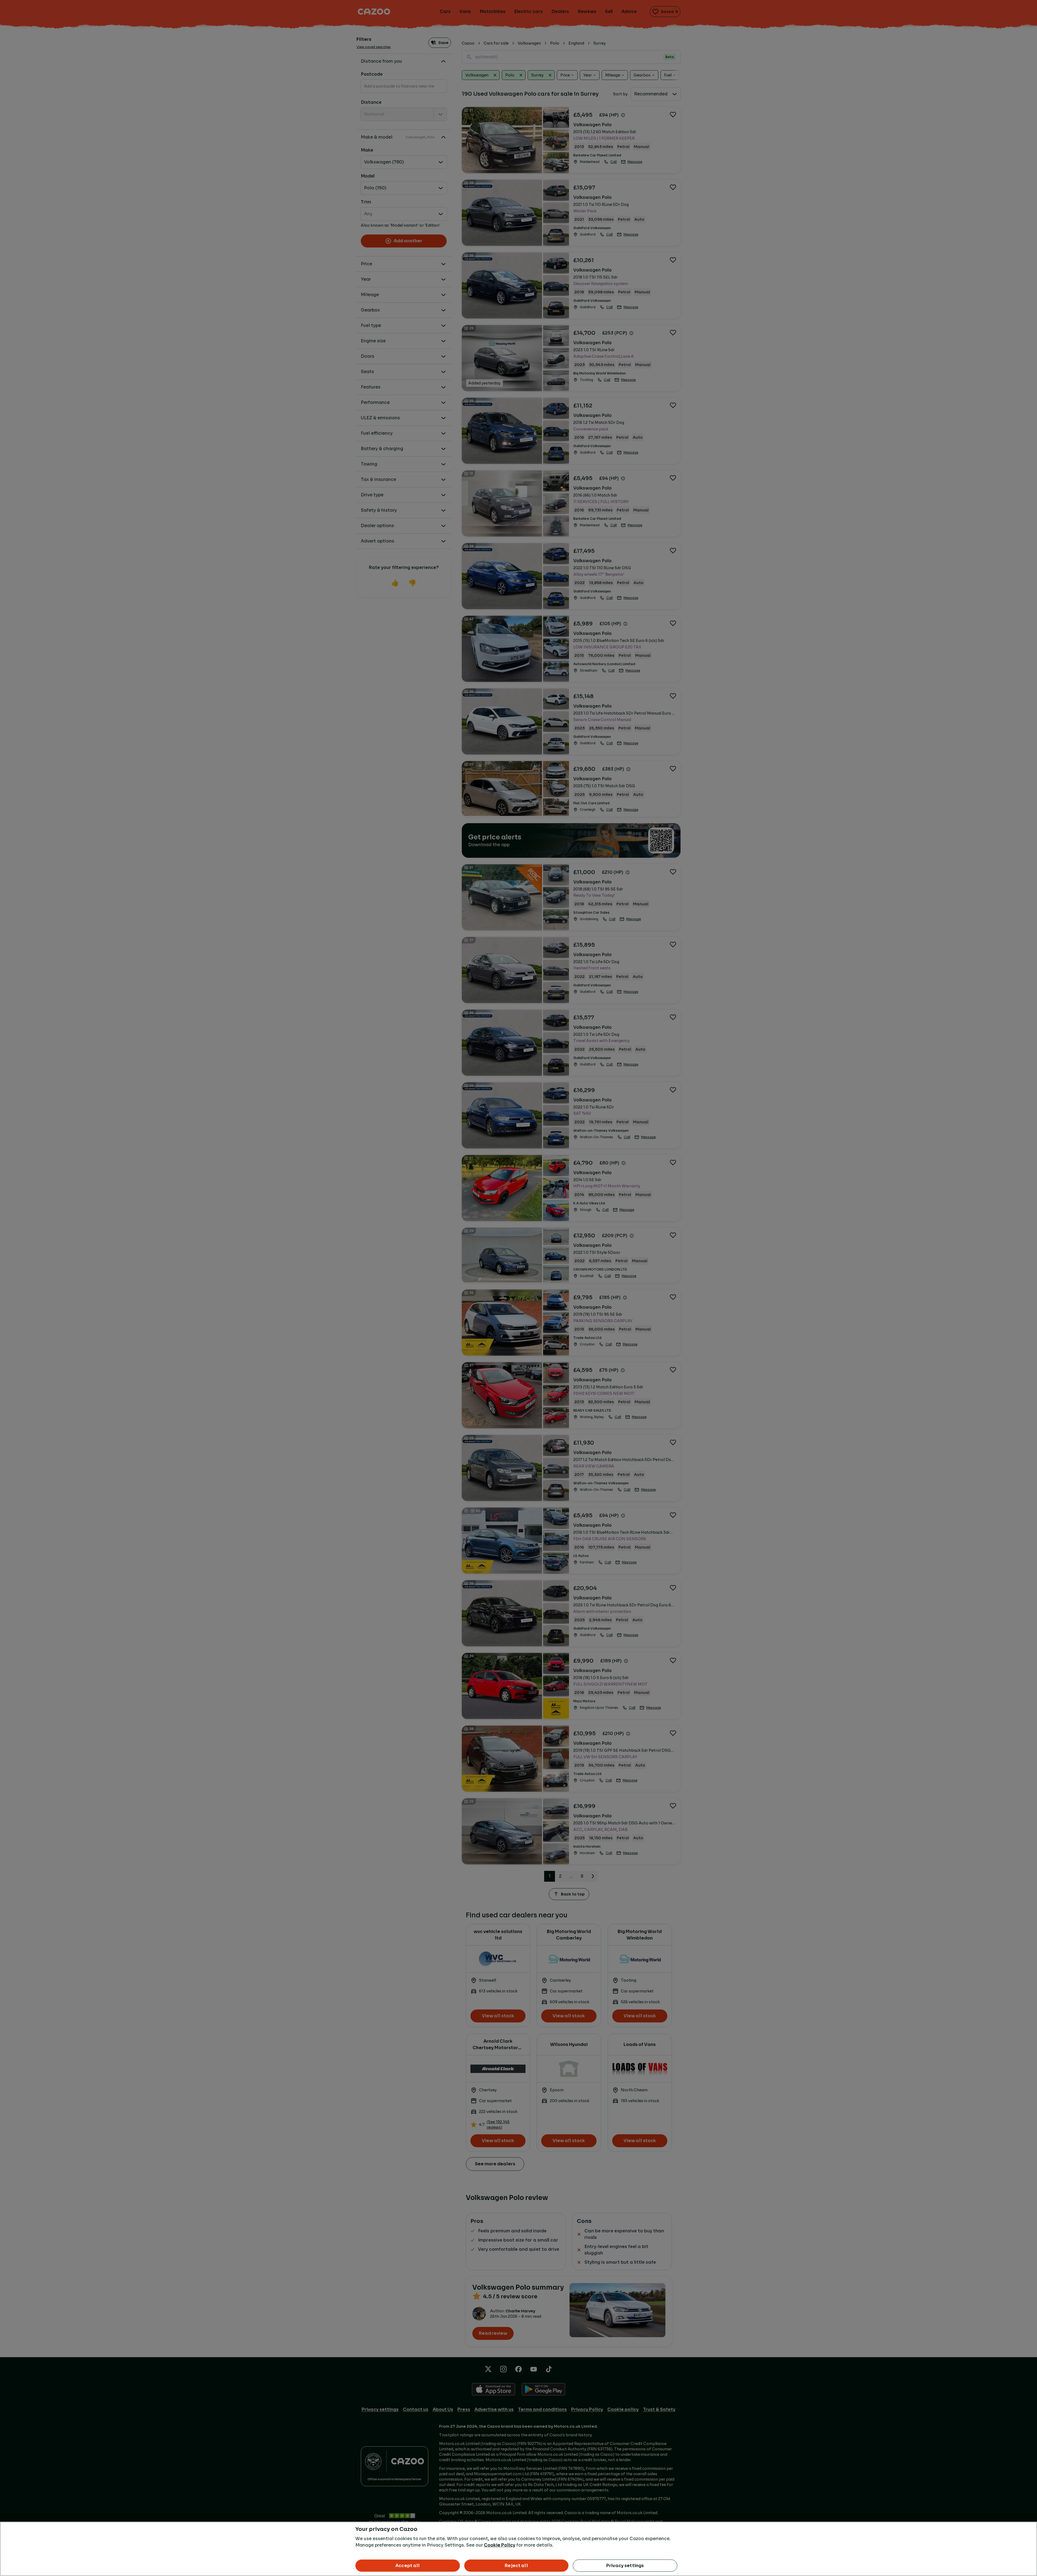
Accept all (408, 2566)
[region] (518, 2549)
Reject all (516, 2566)
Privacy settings (625, 2566)
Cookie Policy (500, 2545)
